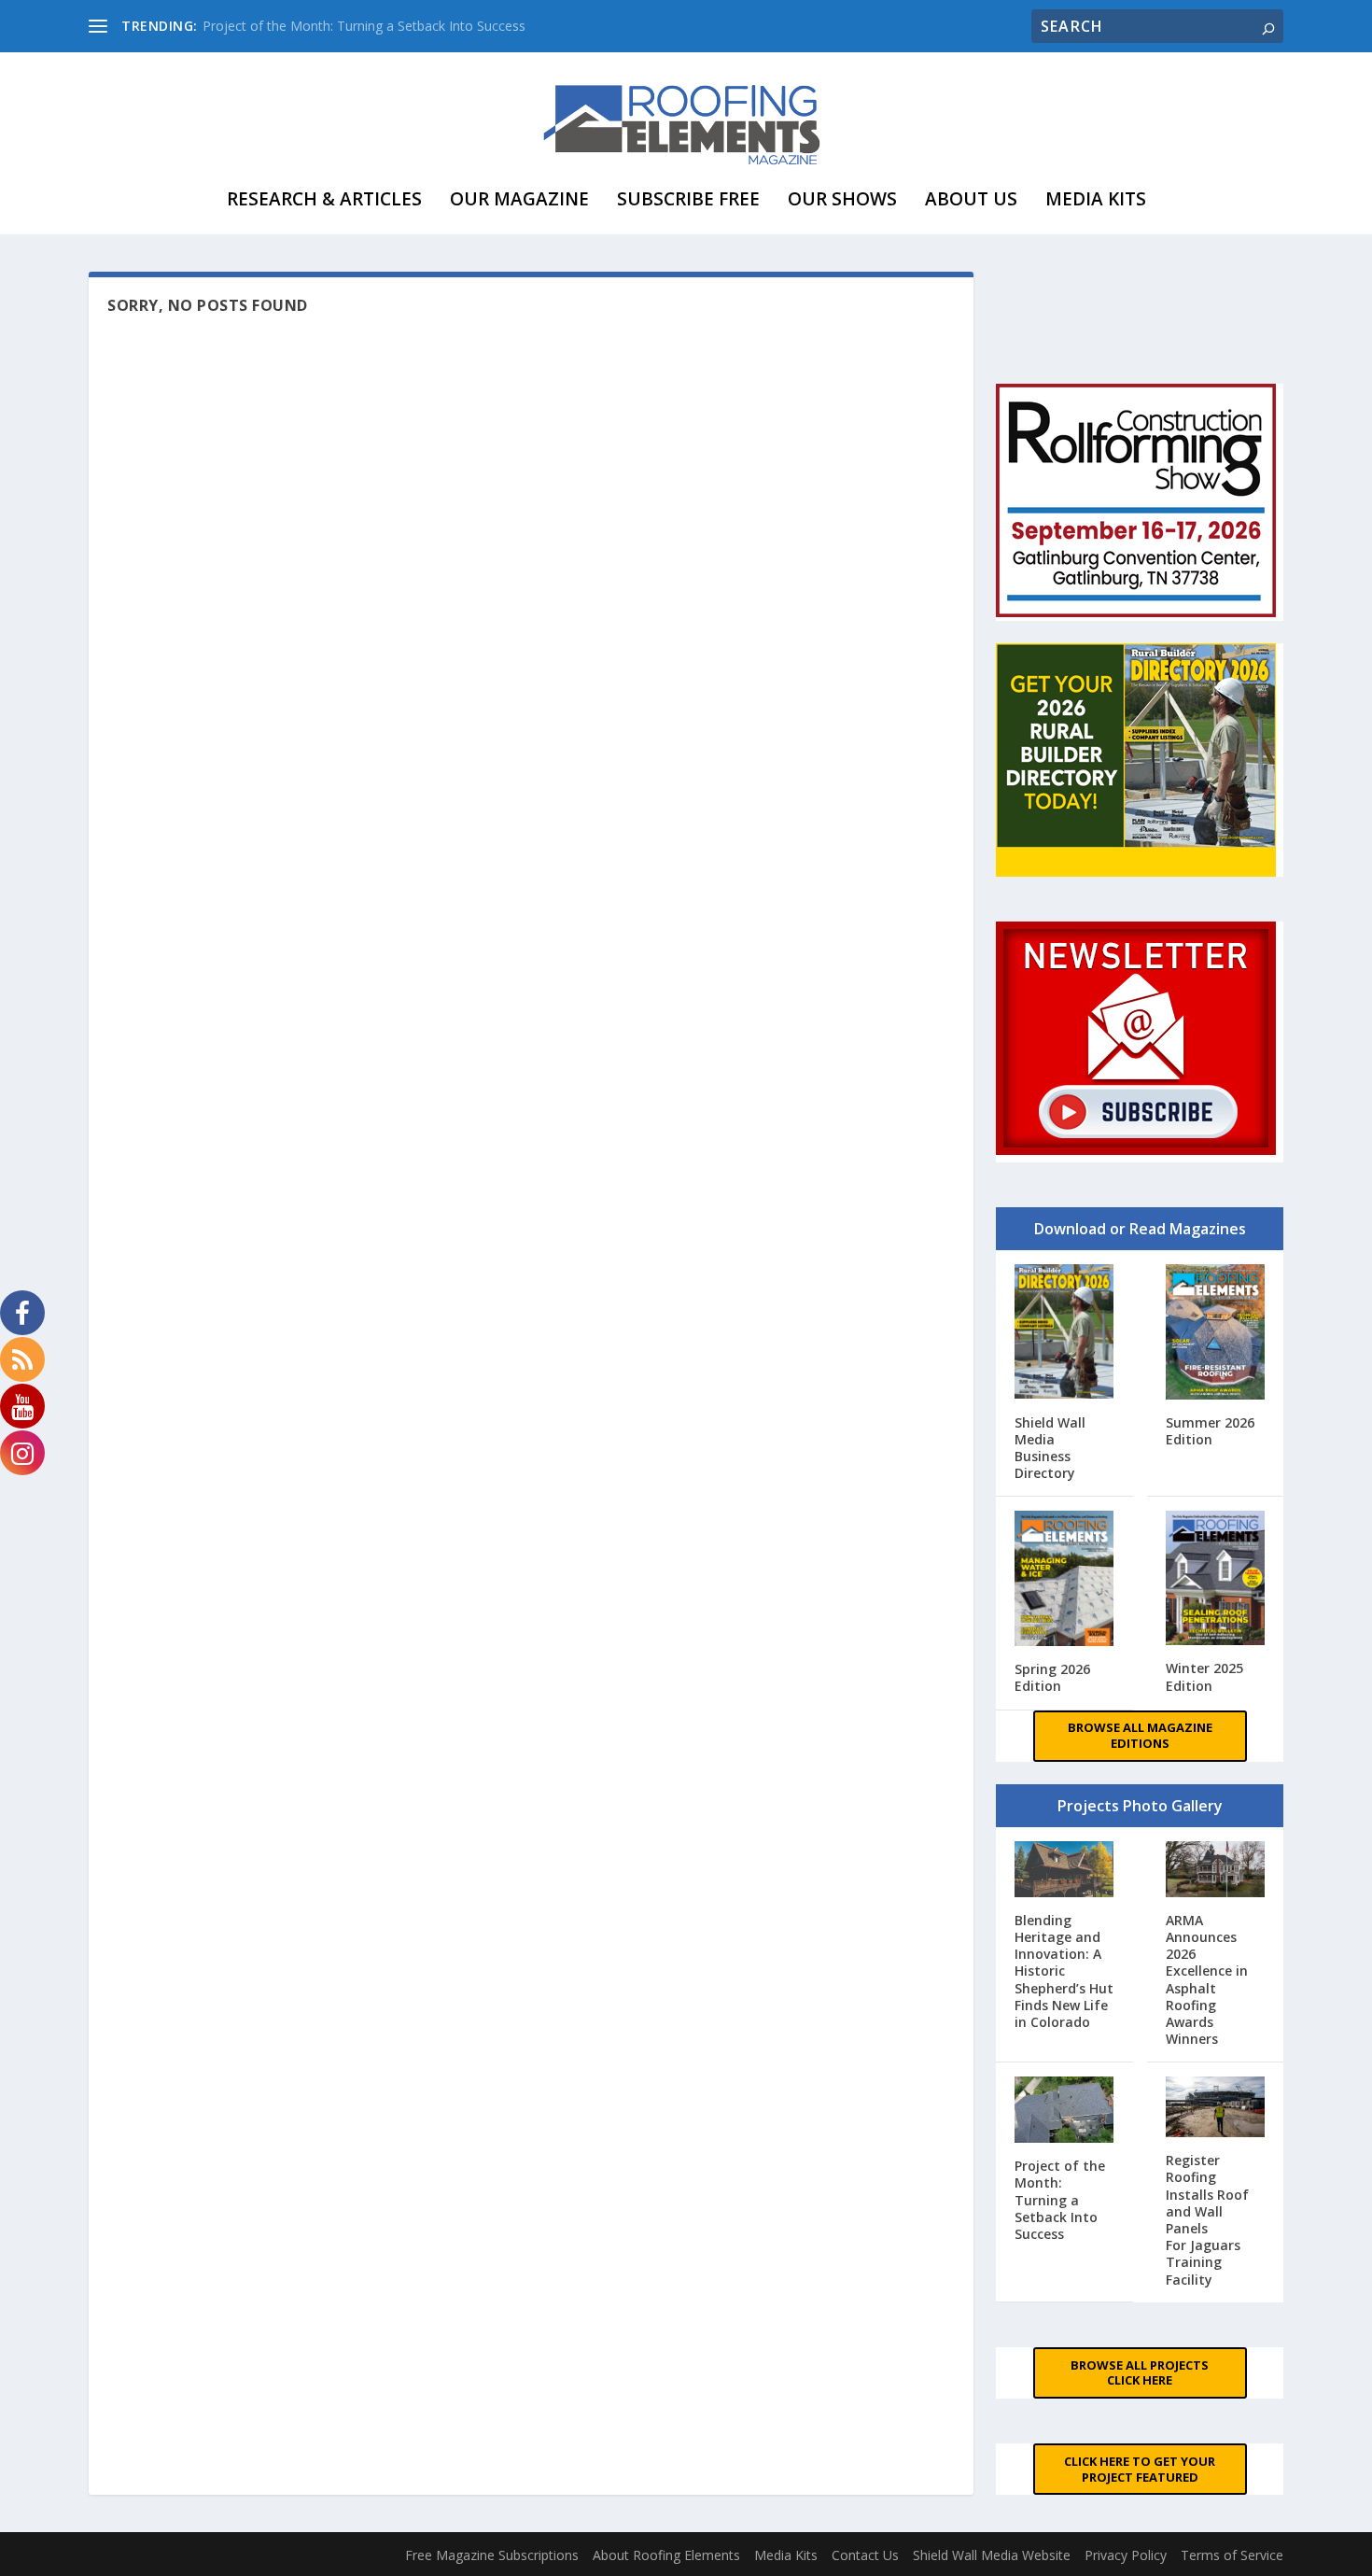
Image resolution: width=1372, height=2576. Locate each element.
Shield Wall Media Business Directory (1050, 1448)
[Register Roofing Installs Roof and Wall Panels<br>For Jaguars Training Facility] (1216, 2109)
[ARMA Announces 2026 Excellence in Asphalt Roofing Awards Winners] (1216, 1871)
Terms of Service (1232, 2555)
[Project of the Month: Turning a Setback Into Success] (1064, 2111)
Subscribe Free (688, 199)
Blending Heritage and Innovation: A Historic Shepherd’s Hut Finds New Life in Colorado (1064, 1971)
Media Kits (1096, 199)
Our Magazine (519, 199)
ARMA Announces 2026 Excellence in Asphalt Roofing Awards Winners (1207, 1979)
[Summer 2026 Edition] (1216, 1334)
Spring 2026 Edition (1052, 1677)
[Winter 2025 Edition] (1216, 1580)
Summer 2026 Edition (1210, 1431)
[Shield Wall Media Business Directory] (1064, 1333)
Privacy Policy (1126, 2555)
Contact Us (865, 2555)
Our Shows (842, 199)
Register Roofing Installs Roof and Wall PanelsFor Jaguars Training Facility (1207, 2219)
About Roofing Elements (666, 2555)
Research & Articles (324, 199)
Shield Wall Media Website (992, 2555)
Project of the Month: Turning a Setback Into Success (364, 26)
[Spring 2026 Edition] (1064, 1580)
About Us (971, 199)
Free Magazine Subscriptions (492, 2555)
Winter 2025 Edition (1204, 1676)
